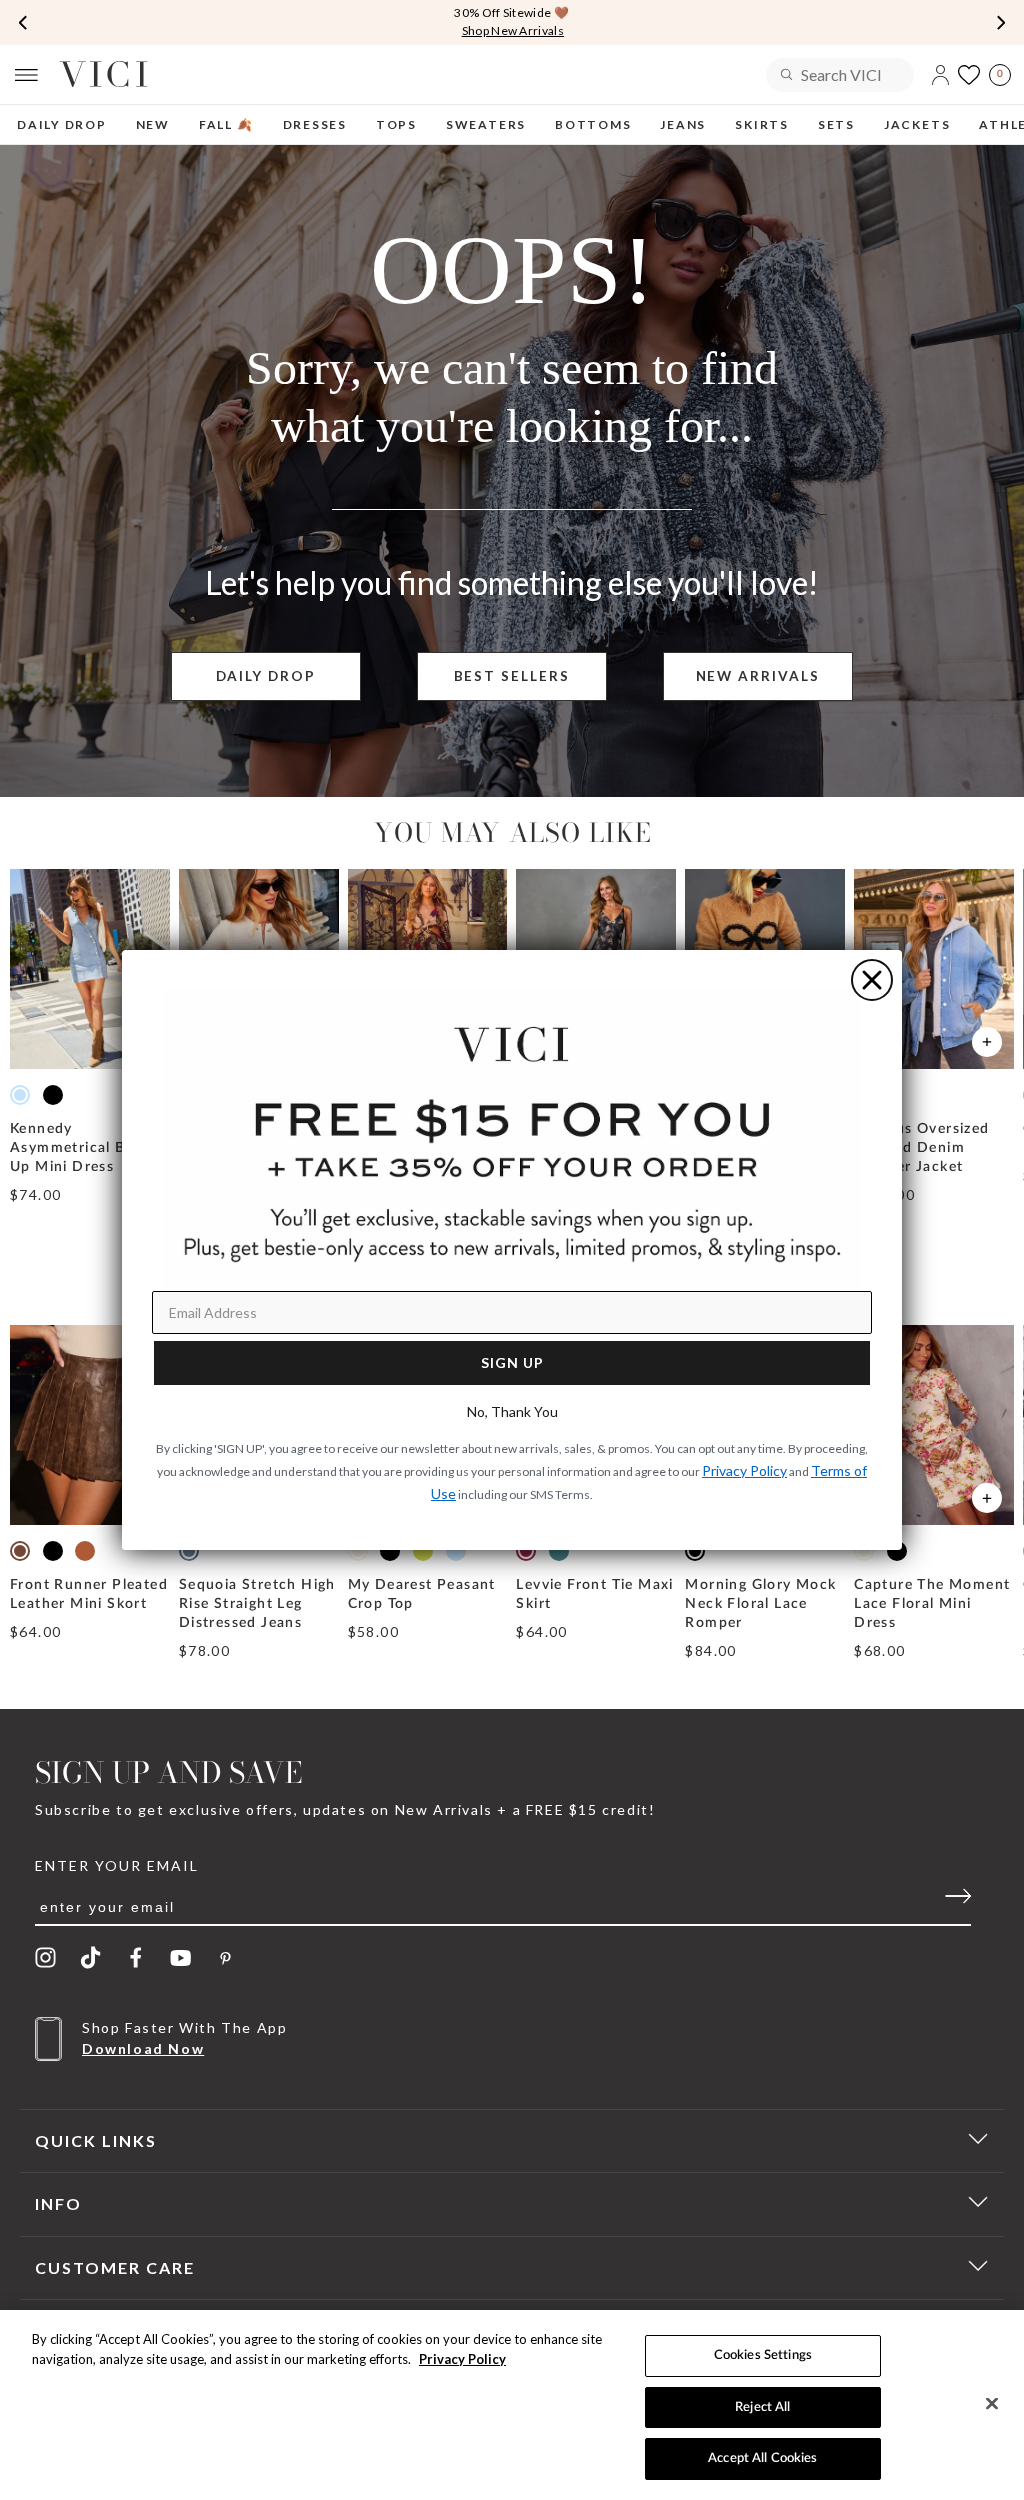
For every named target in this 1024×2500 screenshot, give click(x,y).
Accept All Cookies (762, 2458)
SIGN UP (512, 1362)
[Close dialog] (872, 980)
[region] (512, 2405)
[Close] (992, 2404)
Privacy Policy (462, 2359)
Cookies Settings (763, 2355)
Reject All (762, 2407)
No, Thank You (512, 1411)
